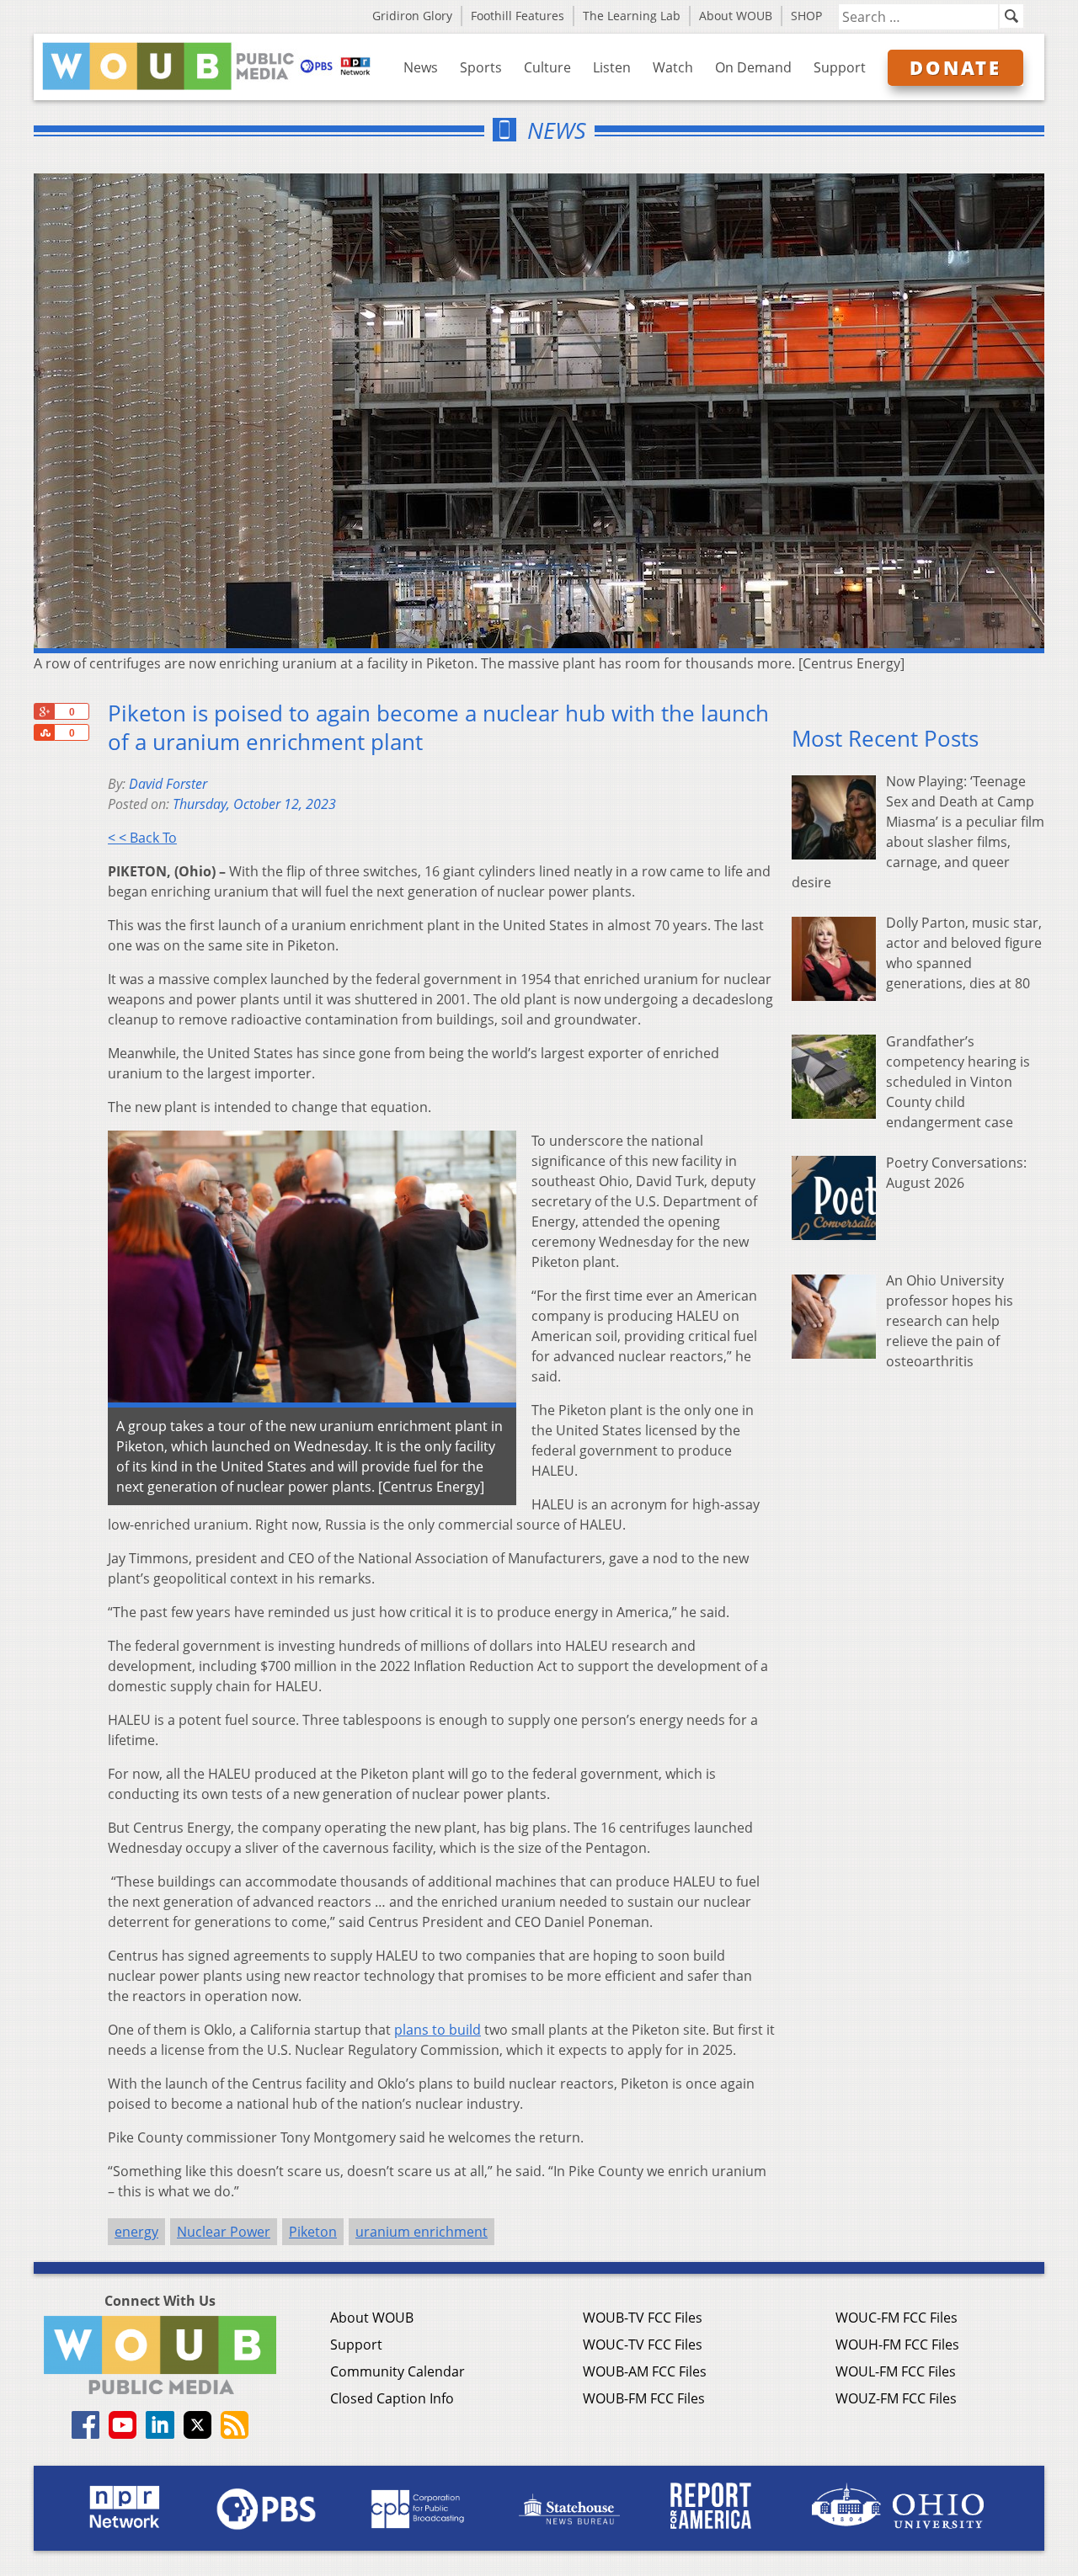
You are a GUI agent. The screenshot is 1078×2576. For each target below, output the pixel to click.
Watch (673, 67)
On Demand (753, 67)
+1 (44, 711)
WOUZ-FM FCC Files (896, 2398)
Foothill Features (518, 16)
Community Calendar (398, 2371)
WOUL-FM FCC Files (896, 2371)
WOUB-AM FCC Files (645, 2371)
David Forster (168, 784)
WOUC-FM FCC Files (897, 2318)
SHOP (806, 16)
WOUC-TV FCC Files (643, 2344)
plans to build (438, 2030)
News (421, 67)
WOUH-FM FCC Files (897, 2344)
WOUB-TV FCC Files (643, 2318)
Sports (481, 67)
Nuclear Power (224, 2232)
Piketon (313, 2232)
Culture (547, 67)
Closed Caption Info (392, 2398)
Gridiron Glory (412, 16)
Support (840, 67)
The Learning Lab (632, 16)
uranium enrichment (422, 2232)
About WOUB (736, 16)
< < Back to (142, 838)
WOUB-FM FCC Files (644, 2398)
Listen (612, 67)
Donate (955, 67)
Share (44, 732)
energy (136, 2232)
